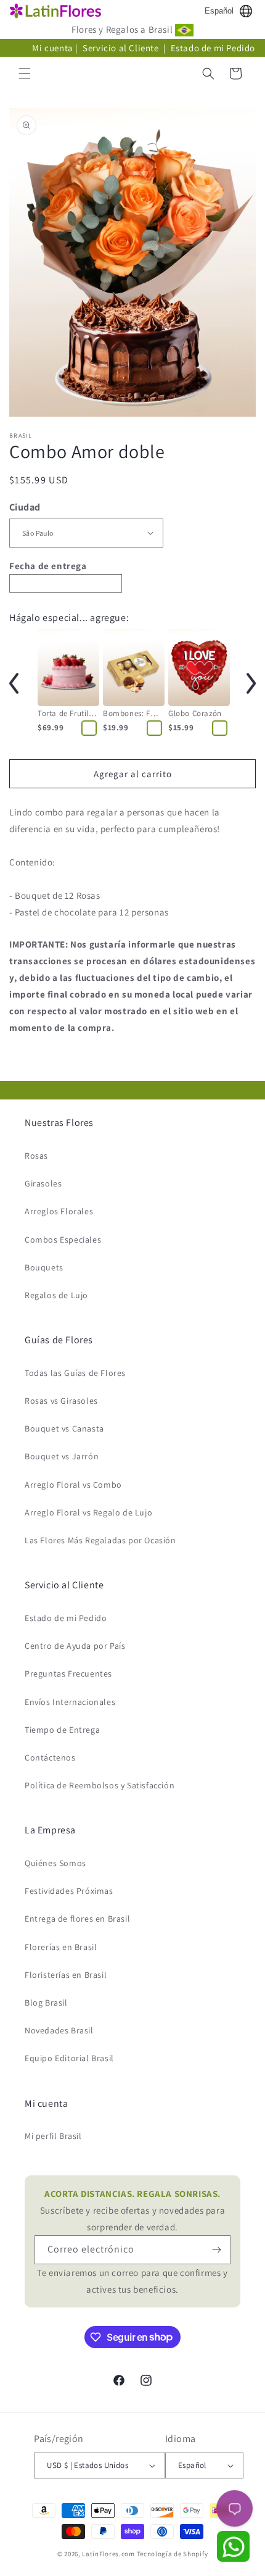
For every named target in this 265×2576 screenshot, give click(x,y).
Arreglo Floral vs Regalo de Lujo (88, 1512)
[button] (25, 73)
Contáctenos (50, 1757)
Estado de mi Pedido (213, 48)
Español (219, 11)
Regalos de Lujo (56, 1295)
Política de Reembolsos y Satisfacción (100, 1785)
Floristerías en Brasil (66, 1975)
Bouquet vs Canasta (64, 1428)
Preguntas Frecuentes (68, 1674)
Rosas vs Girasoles (61, 1401)
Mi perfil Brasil (53, 2136)
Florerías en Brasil (61, 1947)
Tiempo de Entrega (62, 1730)
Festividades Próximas (69, 1891)
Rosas (36, 1156)
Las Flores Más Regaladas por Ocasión (100, 1540)
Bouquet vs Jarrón (62, 1456)
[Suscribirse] (216, 2250)
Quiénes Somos (55, 1863)
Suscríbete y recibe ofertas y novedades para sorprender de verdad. (132, 2210)
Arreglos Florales (59, 1211)
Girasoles (43, 1183)
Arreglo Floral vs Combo (73, 1485)
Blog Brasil (46, 2003)
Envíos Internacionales (70, 1702)
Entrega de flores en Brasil (77, 1919)
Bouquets (44, 1267)
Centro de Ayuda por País (75, 1646)
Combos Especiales (63, 1240)
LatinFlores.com (108, 2554)
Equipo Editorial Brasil (69, 2058)
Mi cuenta (52, 48)
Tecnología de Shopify (173, 2554)
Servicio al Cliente (122, 48)
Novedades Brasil (59, 2030)
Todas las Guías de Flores (75, 1373)
